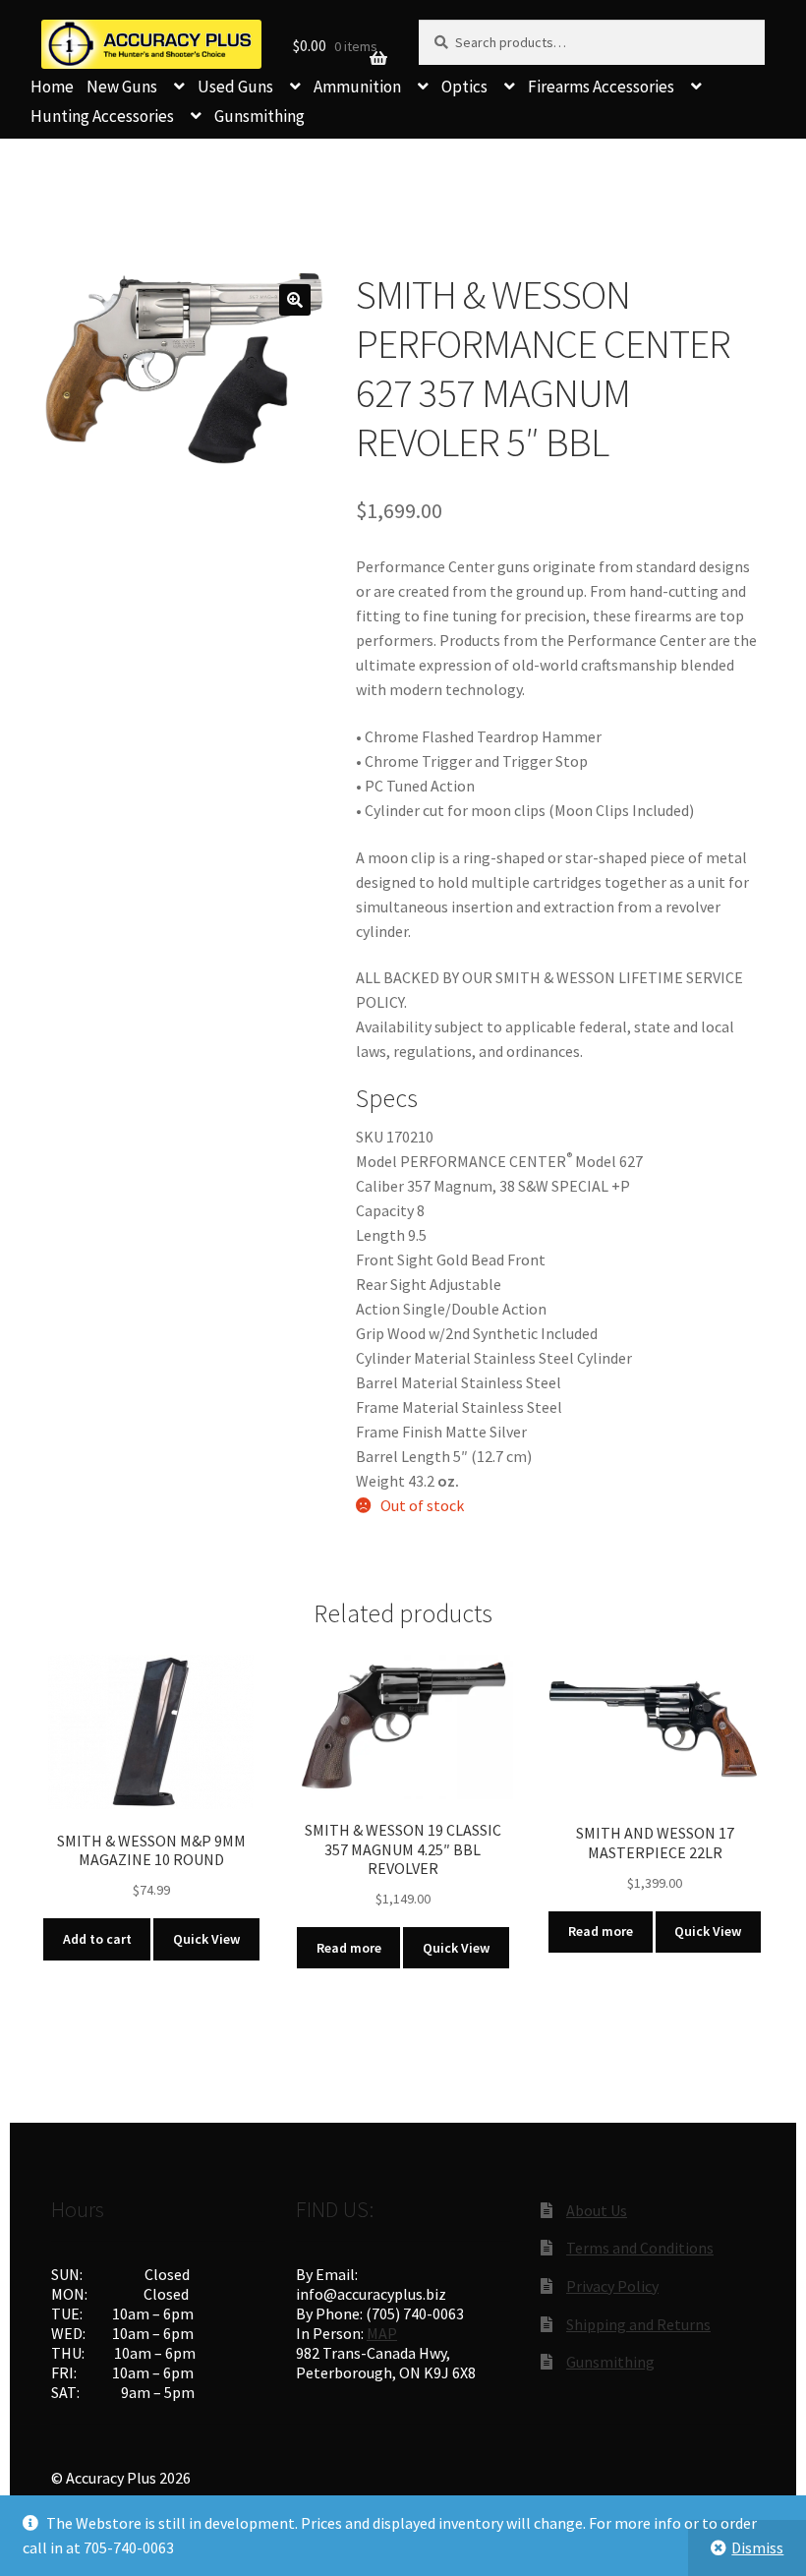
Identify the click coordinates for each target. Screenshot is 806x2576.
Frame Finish (399, 1432)
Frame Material (407, 1407)
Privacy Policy (612, 2286)
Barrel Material (407, 1382)
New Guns (122, 87)
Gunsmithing (259, 116)
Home (52, 87)
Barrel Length (403, 1456)
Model (376, 1161)
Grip (370, 1333)
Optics (464, 87)
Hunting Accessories (102, 116)
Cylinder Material (413, 1358)
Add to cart (97, 1939)
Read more (349, 1948)
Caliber (380, 1186)
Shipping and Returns (638, 2324)
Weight (380, 1481)
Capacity (385, 1210)
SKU (370, 1137)
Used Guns (235, 87)
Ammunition (357, 87)
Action (378, 1309)
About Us (597, 2210)
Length (380, 1235)
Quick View (206, 1939)
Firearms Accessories (601, 87)
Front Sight (395, 1259)
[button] (295, 300)
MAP (382, 2333)
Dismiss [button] (757, 2547)
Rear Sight (391, 1284)
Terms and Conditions (640, 2248)
